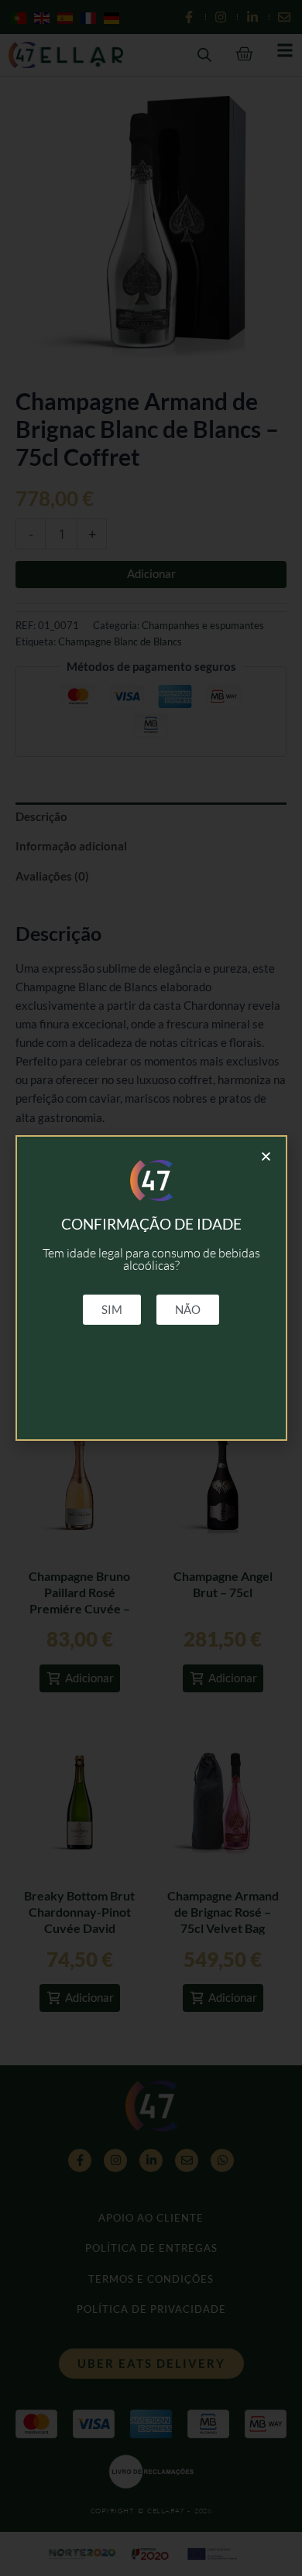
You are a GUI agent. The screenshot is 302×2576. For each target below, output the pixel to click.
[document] (151, 1288)
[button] (266, 1156)
